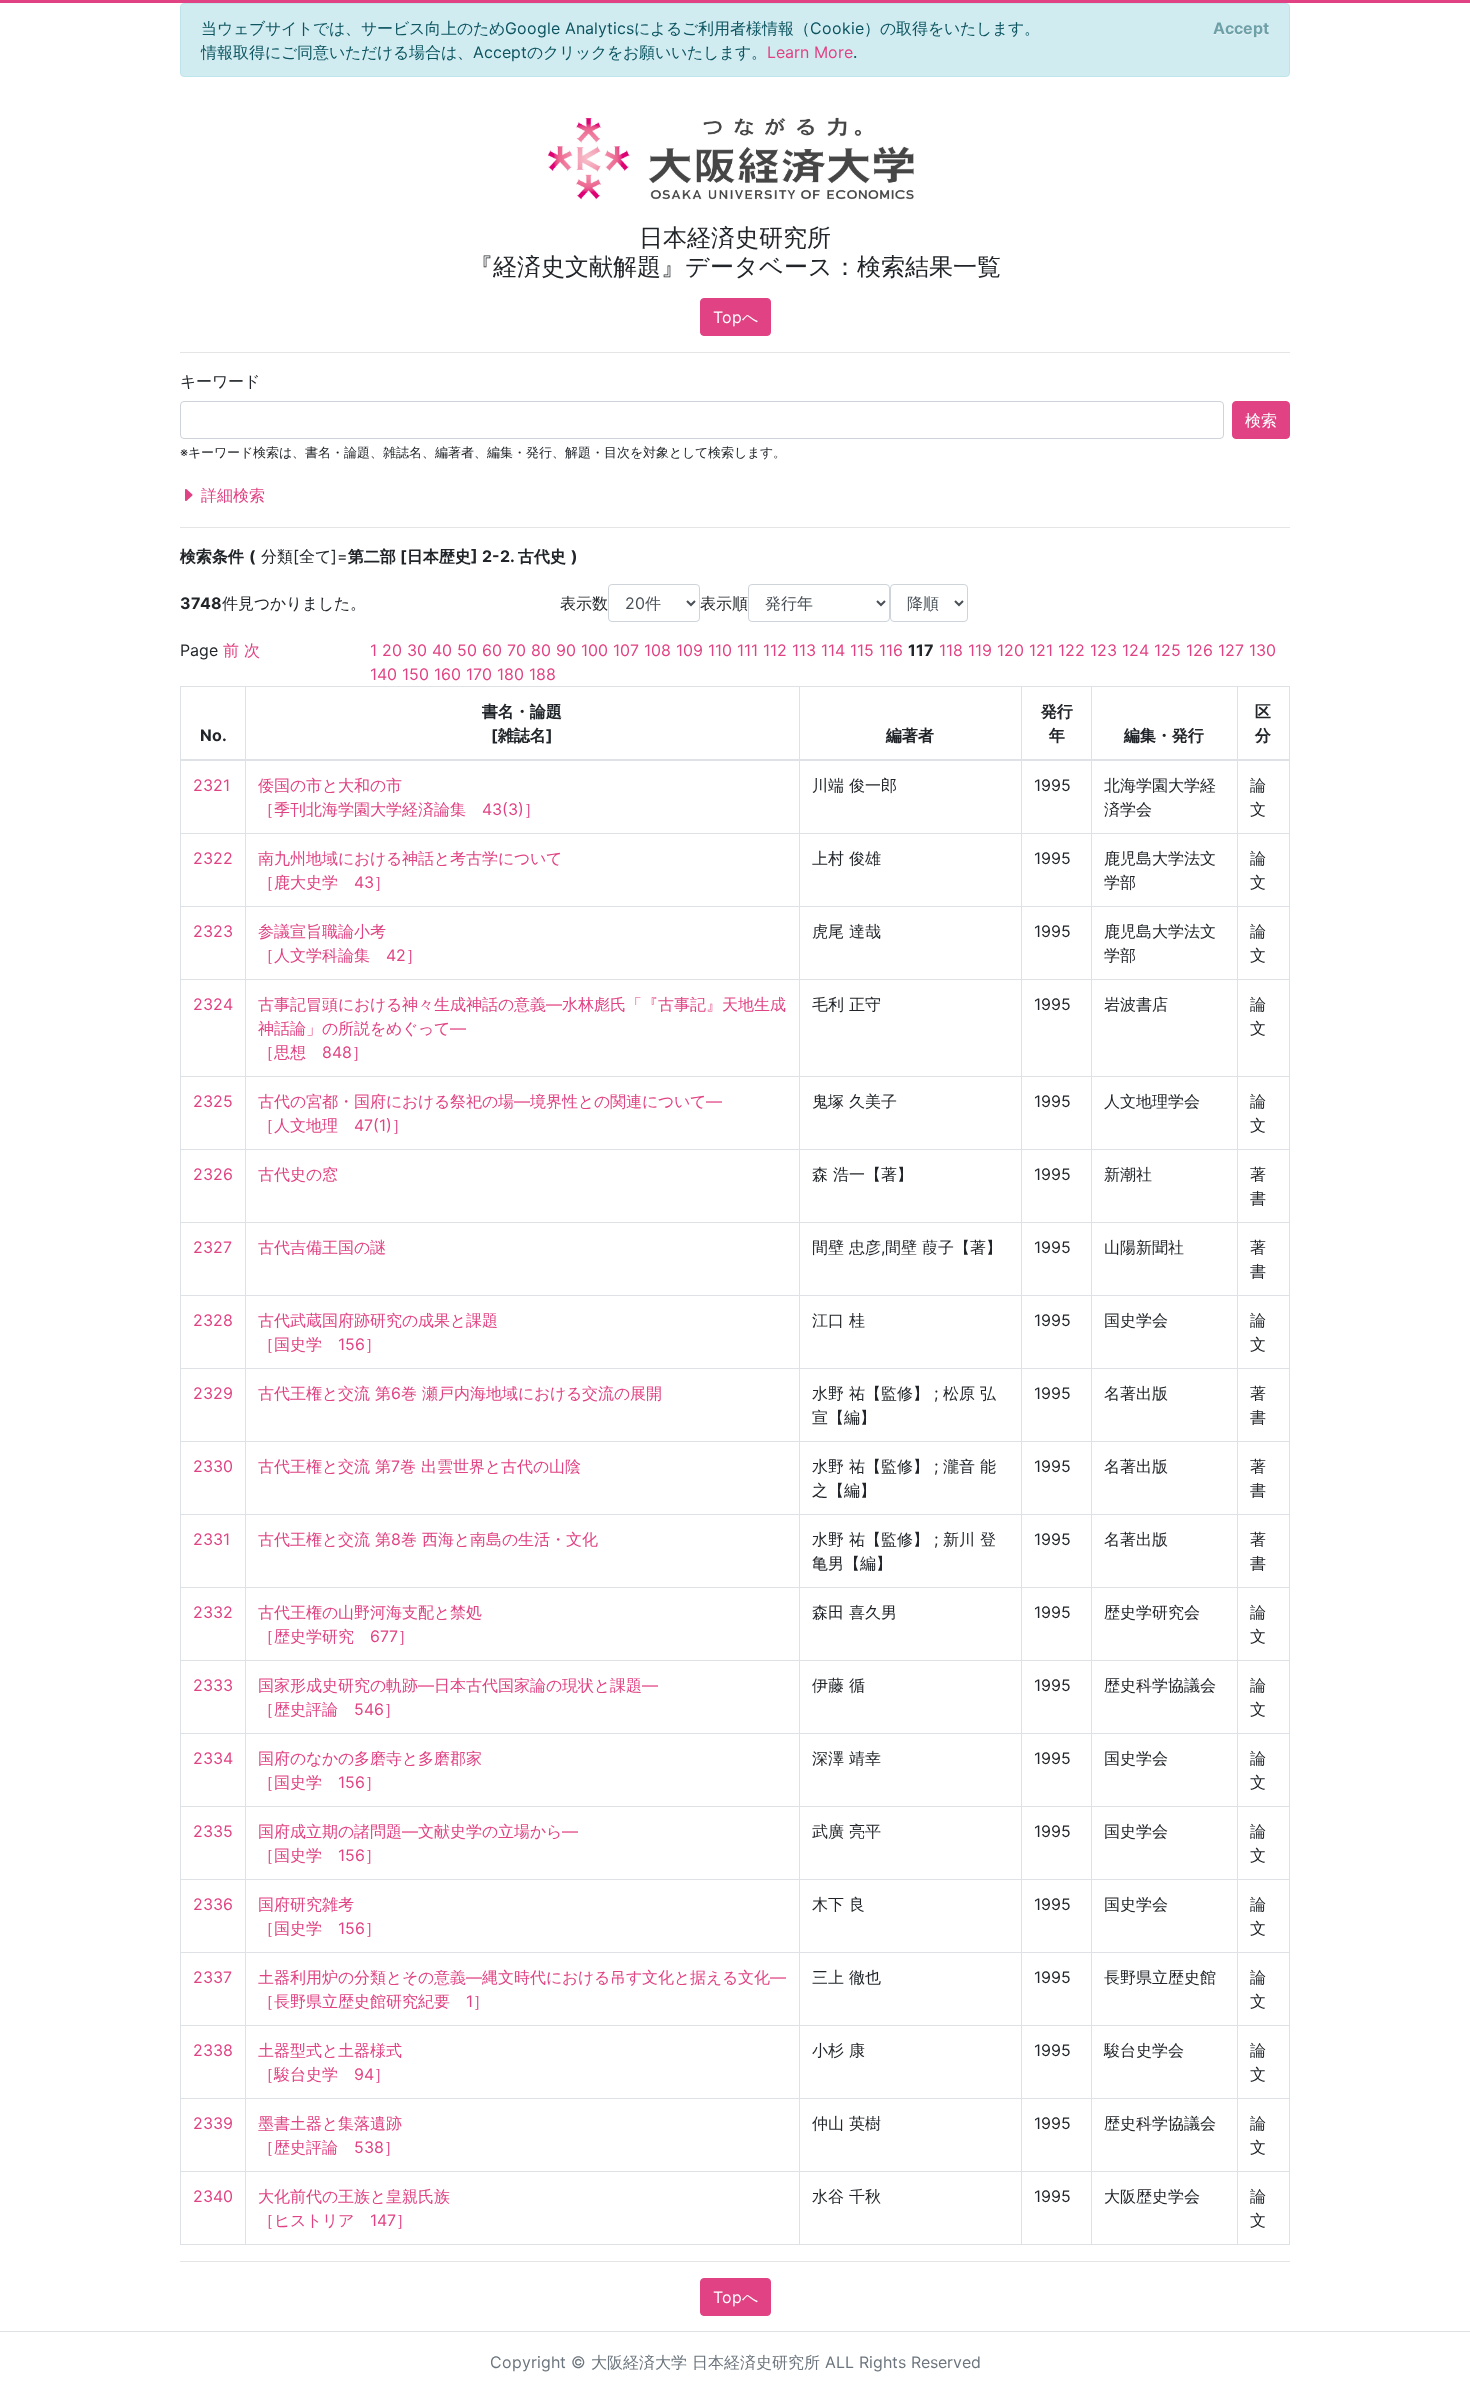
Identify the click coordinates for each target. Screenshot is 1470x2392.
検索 (1261, 420)
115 (862, 650)
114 (833, 650)
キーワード (220, 381)
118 (951, 650)
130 (1262, 650)
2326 (213, 1174)
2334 (213, 1758)
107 (626, 650)
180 (510, 674)
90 (566, 650)
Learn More (810, 52)
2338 (213, 2050)
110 (720, 650)
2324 (213, 1004)
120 (1010, 650)
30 (417, 650)
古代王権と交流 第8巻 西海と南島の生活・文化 (428, 1539)
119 (980, 650)
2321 (211, 785)
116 (891, 650)
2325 (213, 1101)
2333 (213, 1685)
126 (1199, 650)
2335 (213, 1831)
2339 (213, 2123)
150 (415, 674)
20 (392, 650)
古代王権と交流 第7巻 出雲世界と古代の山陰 (419, 1466)
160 (447, 674)
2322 (213, 858)
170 (479, 674)
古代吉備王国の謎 (322, 1247)
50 (467, 650)
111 (747, 650)
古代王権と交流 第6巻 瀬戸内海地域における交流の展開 (460, 1393)
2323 (213, 931)
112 (775, 650)
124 (1135, 650)
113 (804, 650)
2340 (213, 2196)
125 (1167, 650)
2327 (212, 1247)
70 (516, 650)
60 (492, 650)
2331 (211, 1539)
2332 (213, 1612)
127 (1231, 650)
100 (594, 650)
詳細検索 (230, 495)
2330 (213, 1466)
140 (383, 674)
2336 (213, 1904)
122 (1071, 650)
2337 (212, 1977)
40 (442, 650)
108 (657, 650)
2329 (213, 1393)
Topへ (735, 317)
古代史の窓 (298, 1174)
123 (1103, 650)
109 (689, 650)
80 (541, 650)
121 (1041, 650)
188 (542, 674)
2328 (213, 1320)
